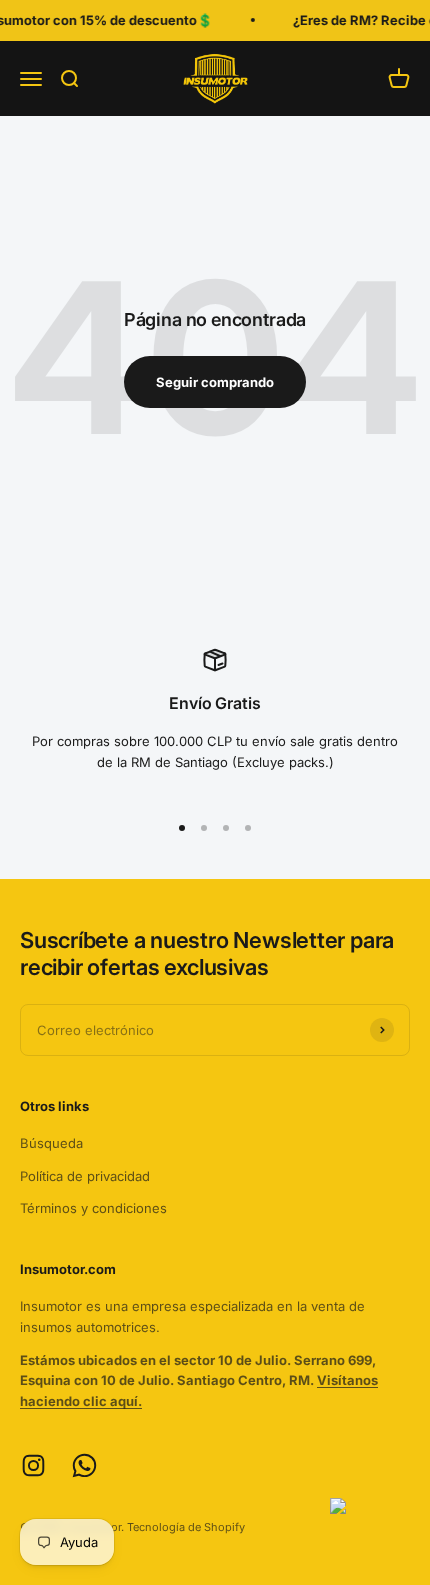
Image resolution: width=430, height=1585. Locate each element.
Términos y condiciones (93, 1208)
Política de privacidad (85, 1176)
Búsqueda (51, 1143)
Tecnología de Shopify (186, 1527)
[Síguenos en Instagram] (33, 1465)
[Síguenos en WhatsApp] (84, 1465)
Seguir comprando (215, 382)
